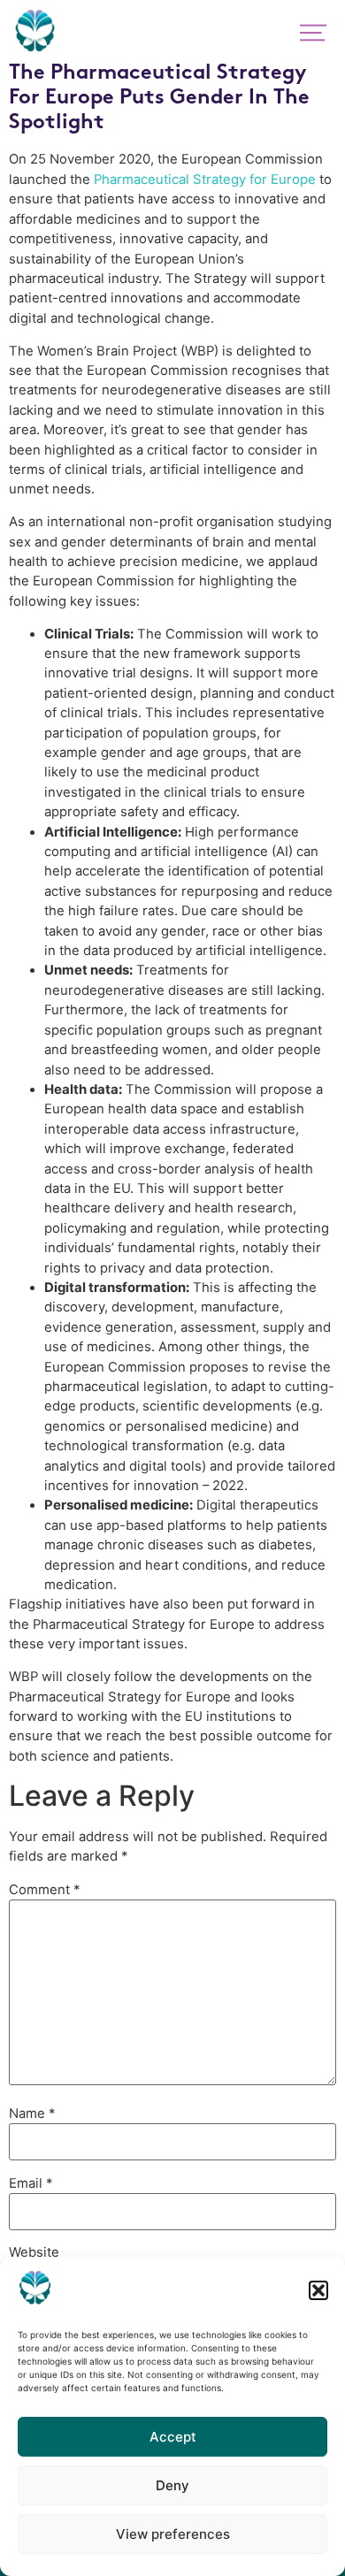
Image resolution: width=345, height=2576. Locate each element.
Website (34, 2253)
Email (31, 2184)
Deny (172, 2485)
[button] (318, 2290)
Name (32, 2114)
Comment (44, 1890)
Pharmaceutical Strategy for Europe (205, 180)
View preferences (173, 2534)
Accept (173, 2437)
